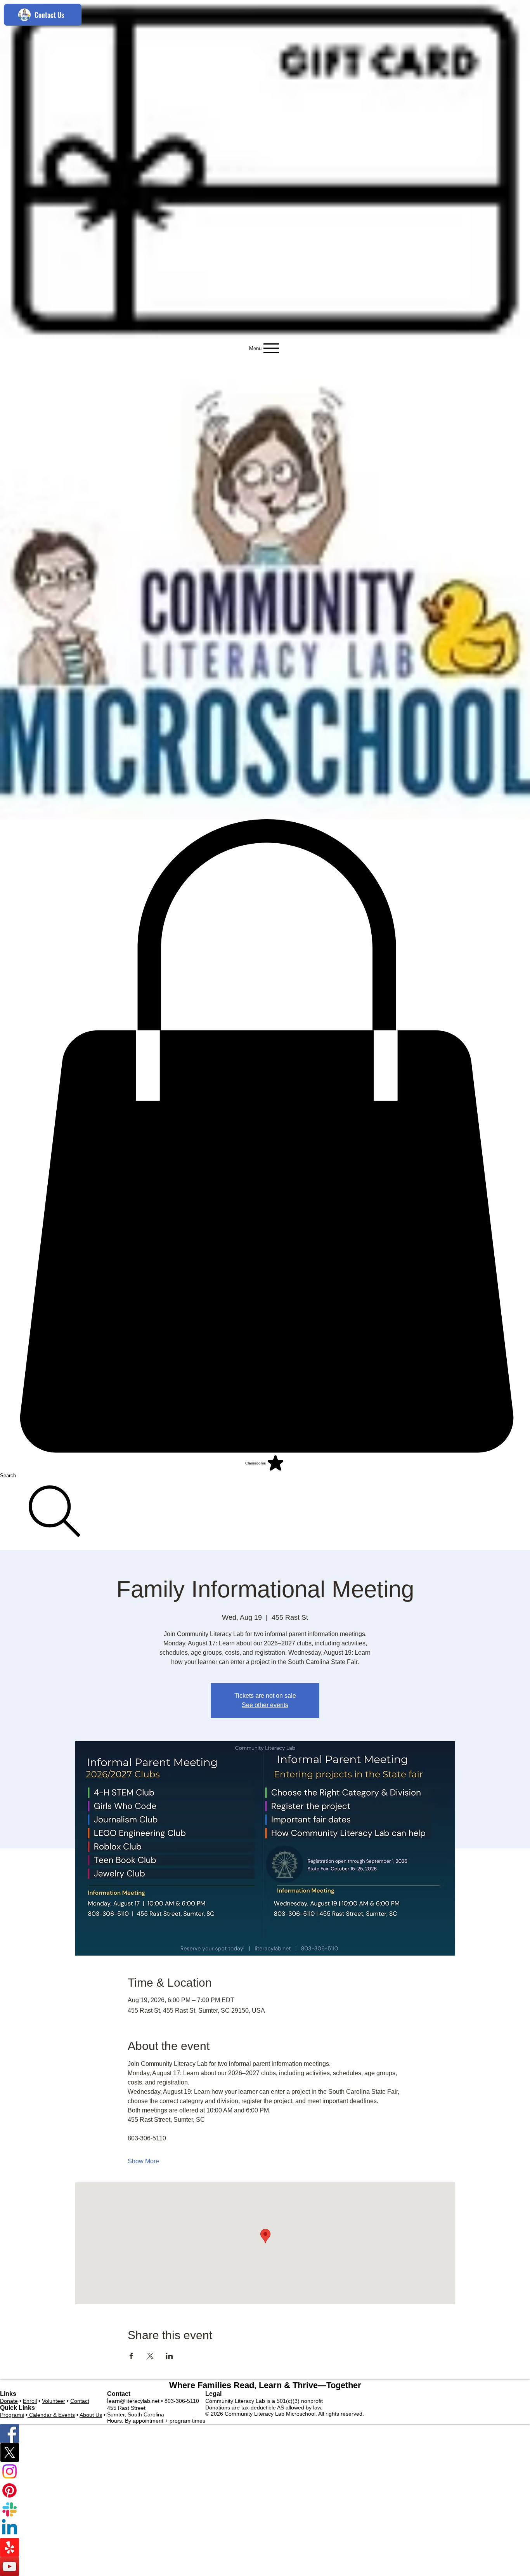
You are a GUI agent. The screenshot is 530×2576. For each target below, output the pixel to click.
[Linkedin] (265, 2528)
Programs (12, 2415)
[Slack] (265, 2509)
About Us (91, 2415)
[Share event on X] (150, 2356)
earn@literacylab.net (134, 2401)
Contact (80, 2401)
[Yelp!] (265, 2547)
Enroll (30, 2401)
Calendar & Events (51, 2415)
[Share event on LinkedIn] (169, 2356)
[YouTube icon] (265, 2566)
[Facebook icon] (265, 2433)
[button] (265, 1136)
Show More (143, 2161)
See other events (265, 1705)
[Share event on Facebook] (131, 2356)
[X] (265, 2452)
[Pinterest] (265, 2490)
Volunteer (54, 2401)
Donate (9, 2401)
